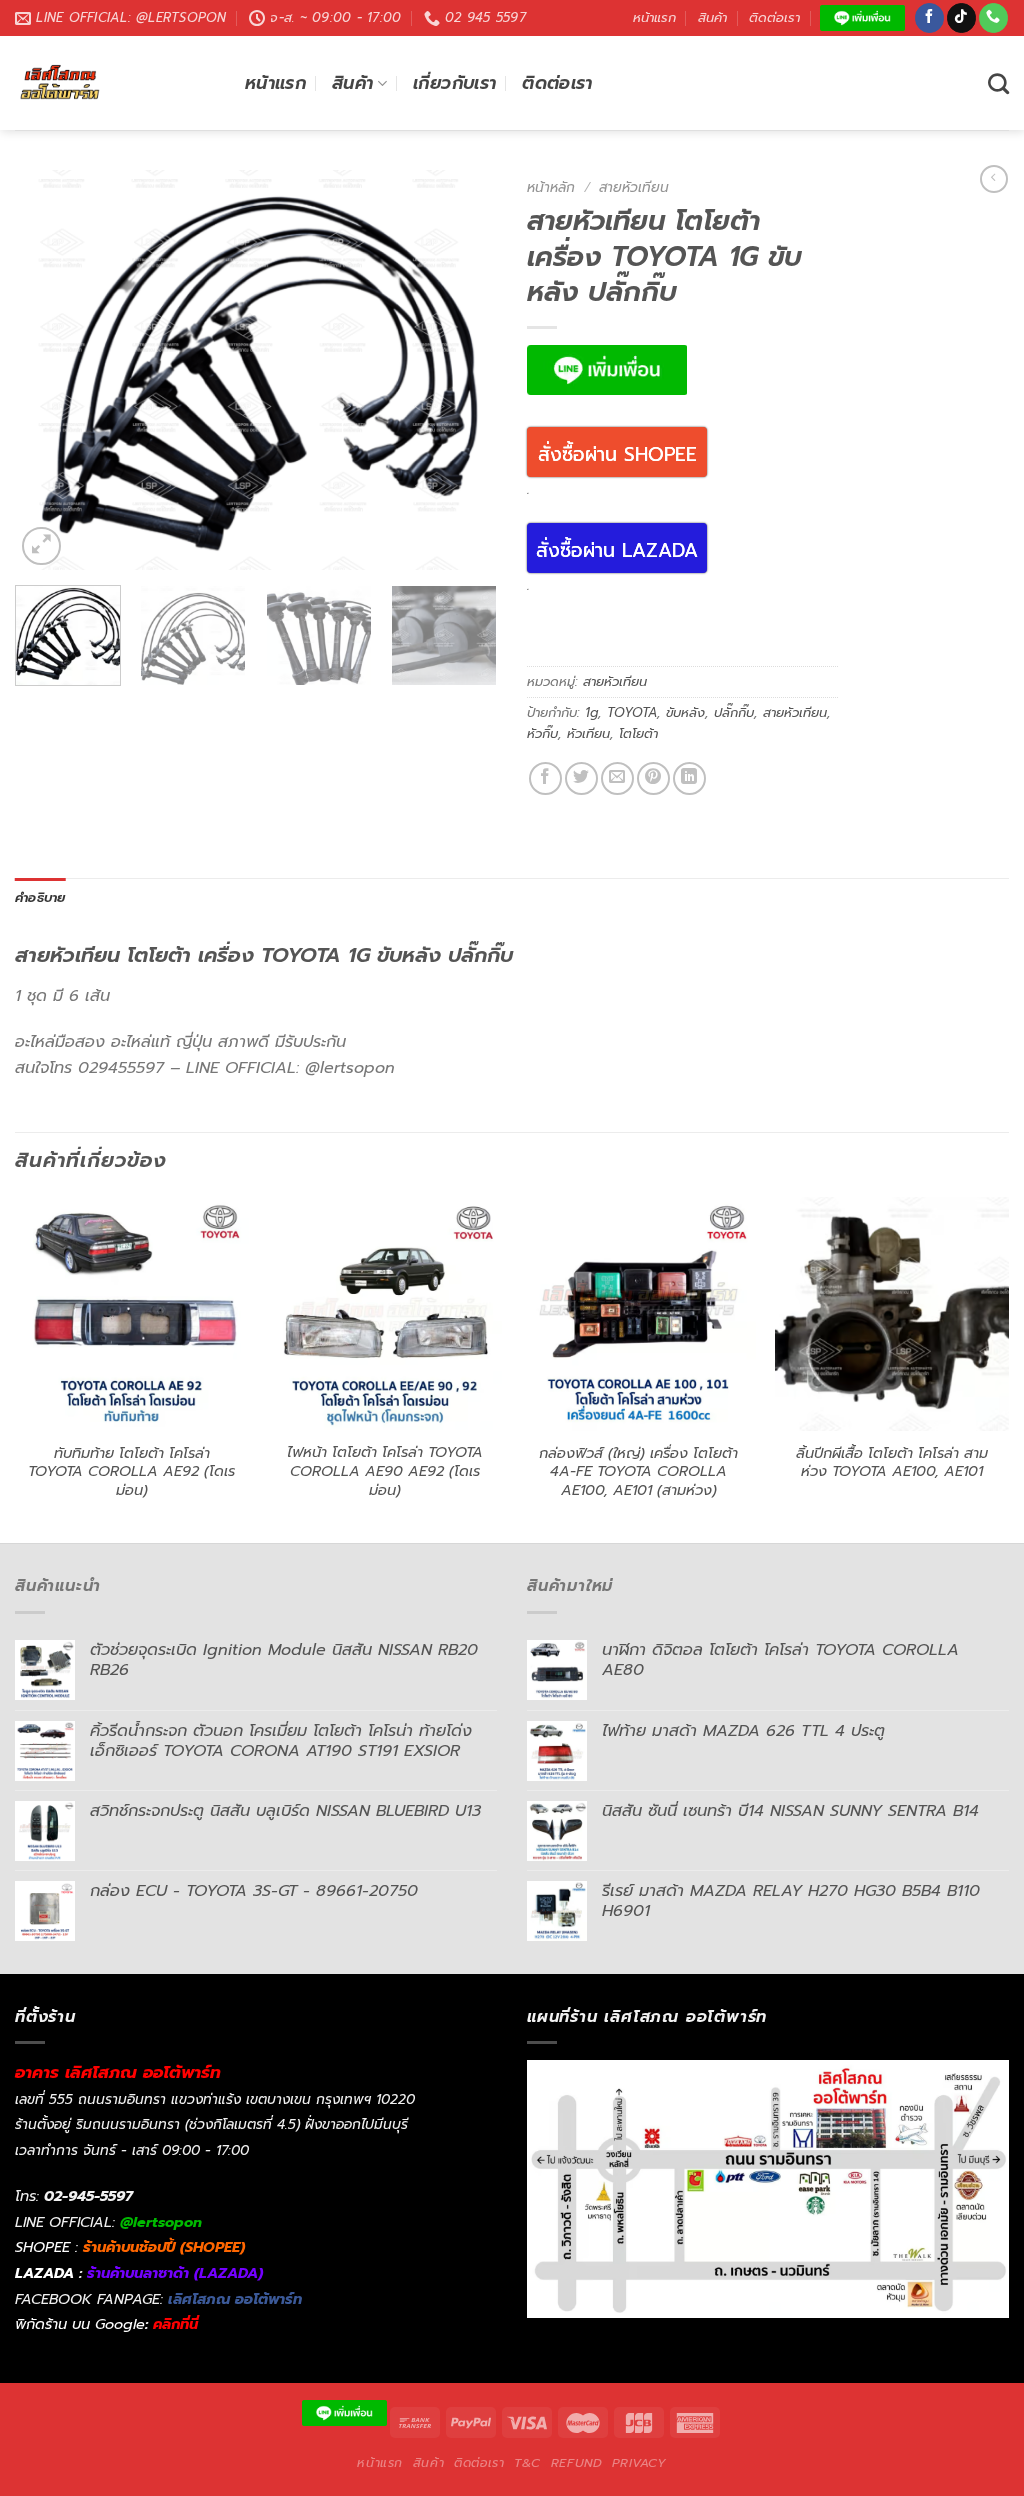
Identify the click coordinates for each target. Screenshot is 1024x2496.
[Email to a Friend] (617, 778)
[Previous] (50, 370)
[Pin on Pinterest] (653, 778)
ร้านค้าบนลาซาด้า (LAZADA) (175, 2273)
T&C (527, 2463)
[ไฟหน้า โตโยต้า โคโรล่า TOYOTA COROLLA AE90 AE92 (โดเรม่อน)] (385, 1314)
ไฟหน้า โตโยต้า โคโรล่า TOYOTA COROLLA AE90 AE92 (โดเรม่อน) (385, 1471)
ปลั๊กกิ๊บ (734, 712)
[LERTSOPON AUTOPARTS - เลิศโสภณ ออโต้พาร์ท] (115, 83)
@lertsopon (161, 2222)
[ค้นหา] (998, 83)
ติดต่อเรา (774, 17)
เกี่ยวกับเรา (454, 83)
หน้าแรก (654, 17)
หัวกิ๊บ (542, 733)
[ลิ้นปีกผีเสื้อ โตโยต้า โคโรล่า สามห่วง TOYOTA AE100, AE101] (892, 1314)
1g (591, 712)
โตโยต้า (638, 733)
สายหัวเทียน (634, 187)
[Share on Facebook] (545, 778)
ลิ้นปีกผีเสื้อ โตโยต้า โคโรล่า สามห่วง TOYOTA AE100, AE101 (892, 1462)
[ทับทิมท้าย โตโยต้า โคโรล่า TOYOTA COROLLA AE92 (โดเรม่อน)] (132, 1314)
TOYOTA (632, 712)
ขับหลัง (685, 712)
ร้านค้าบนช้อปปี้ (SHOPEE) (164, 2247)
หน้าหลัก (551, 187)
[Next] (462, 370)
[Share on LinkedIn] (689, 778)
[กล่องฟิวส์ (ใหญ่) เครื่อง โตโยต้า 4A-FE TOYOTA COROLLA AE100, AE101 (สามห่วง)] (639, 1314)
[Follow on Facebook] (929, 18)
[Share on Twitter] (581, 778)
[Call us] (993, 18)
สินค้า (712, 17)
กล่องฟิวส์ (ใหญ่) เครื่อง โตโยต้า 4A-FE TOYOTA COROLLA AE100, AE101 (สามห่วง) (638, 1472)
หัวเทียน (588, 733)
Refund (577, 2463)
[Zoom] (41, 546)
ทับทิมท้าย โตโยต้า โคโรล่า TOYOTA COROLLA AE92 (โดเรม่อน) (131, 1472)
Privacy (639, 2463)
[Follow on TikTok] (961, 18)
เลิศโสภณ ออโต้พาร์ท (235, 2299)
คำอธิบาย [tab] (40, 897)
